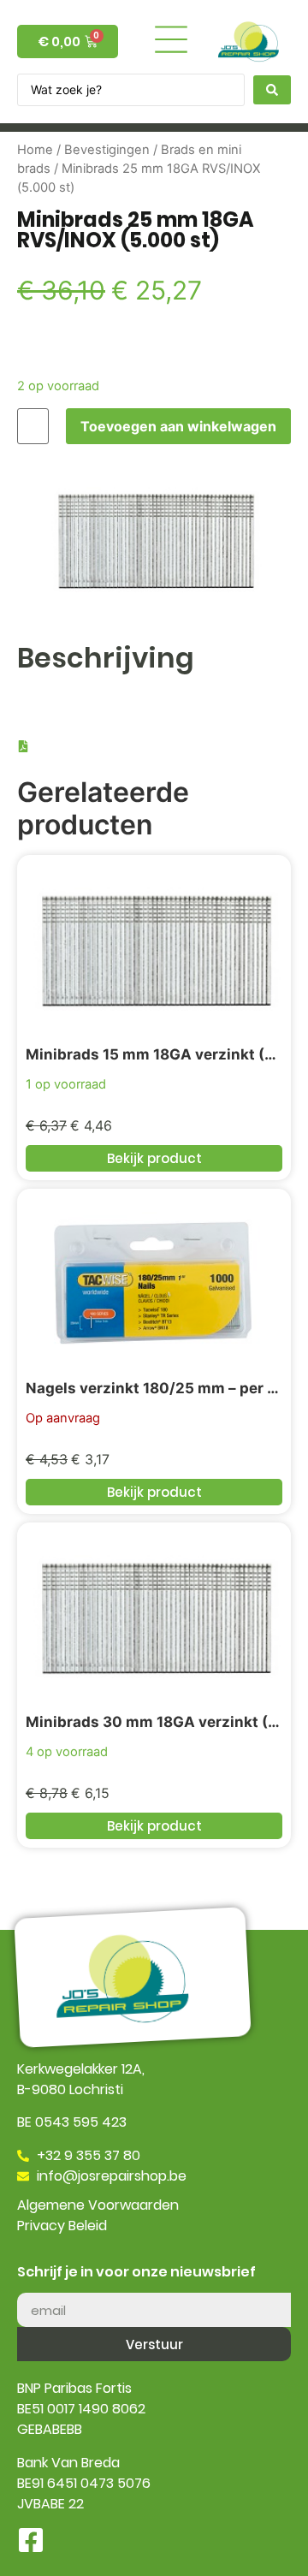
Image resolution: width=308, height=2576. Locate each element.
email (35, 2286)
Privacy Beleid (62, 2226)
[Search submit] (272, 90)
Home (35, 150)
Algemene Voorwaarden (98, 2205)
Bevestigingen (107, 150)
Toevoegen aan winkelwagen (178, 426)
